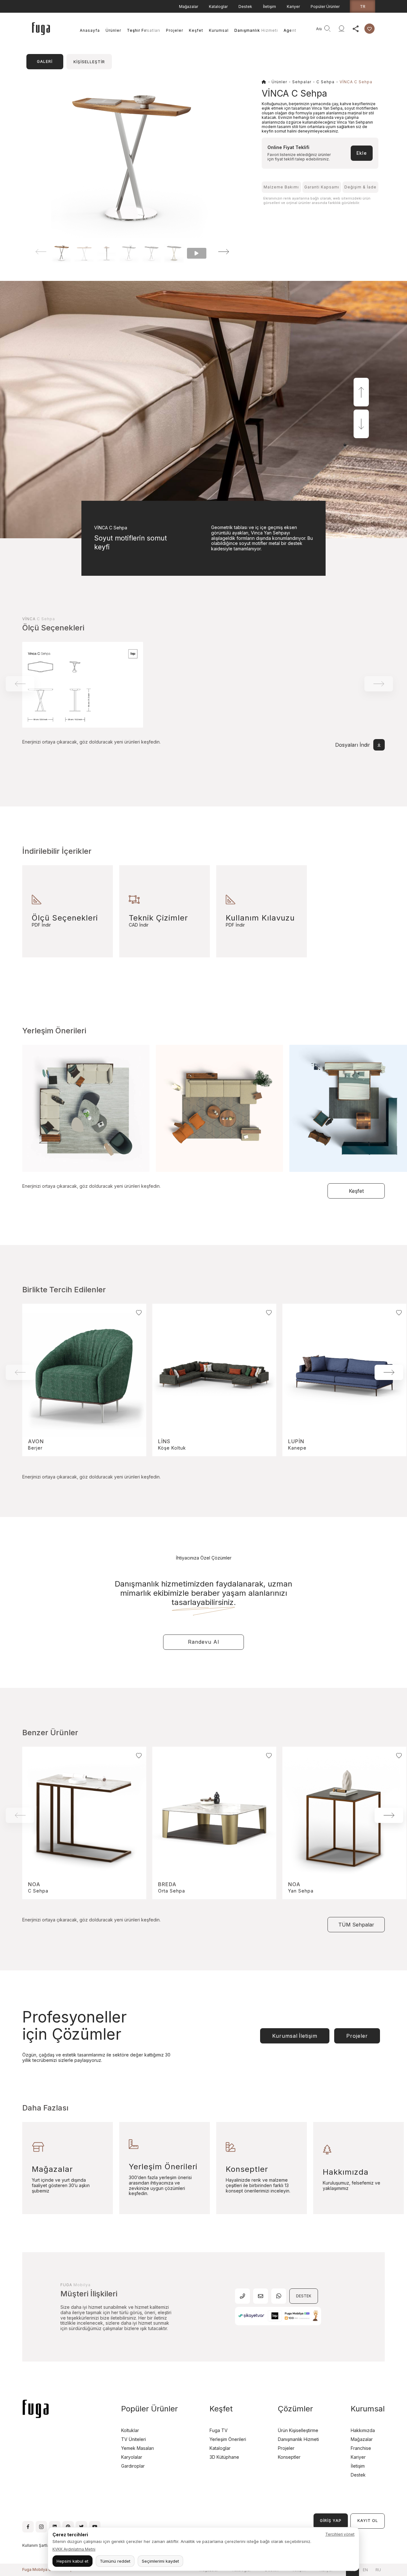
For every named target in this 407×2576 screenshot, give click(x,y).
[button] (215, 252)
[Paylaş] (355, 29)
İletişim (269, 7)
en (365, 2570)
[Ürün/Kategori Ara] (328, 29)
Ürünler (113, 30)
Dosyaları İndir (353, 745)
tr (363, 6)
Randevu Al (203, 1642)
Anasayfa (90, 30)
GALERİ (45, 61)
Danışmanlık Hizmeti (256, 30)
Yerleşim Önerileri (228, 2439)
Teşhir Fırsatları (144, 30)
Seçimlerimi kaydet (160, 2561)
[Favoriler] (369, 29)
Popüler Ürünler (325, 7)
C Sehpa (325, 82)
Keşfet (196, 30)
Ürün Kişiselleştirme (298, 2430)
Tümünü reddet (115, 2561)
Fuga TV (219, 2430)
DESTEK (304, 2296)
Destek (245, 7)
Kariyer (293, 7)
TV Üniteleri (134, 2439)
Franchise (361, 2448)
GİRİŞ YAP (331, 2521)
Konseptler (289, 2457)
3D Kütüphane (224, 2457)
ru (378, 2570)
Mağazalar (189, 7)
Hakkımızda (363, 2430)
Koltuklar (130, 2430)
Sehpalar (302, 82)
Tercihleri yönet (340, 2534)
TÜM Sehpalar (356, 1925)
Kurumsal (219, 30)
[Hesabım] (341, 29)
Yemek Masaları (138, 2448)
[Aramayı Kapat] (310, 29)
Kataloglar (218, 7)
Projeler (175, 30)
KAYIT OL (368, 2521)
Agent (290, 30)
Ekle (362, 153)
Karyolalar (132, 2457)
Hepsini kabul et (72, 2561)
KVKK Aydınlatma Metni (74, 2549)
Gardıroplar (133, 2466)
